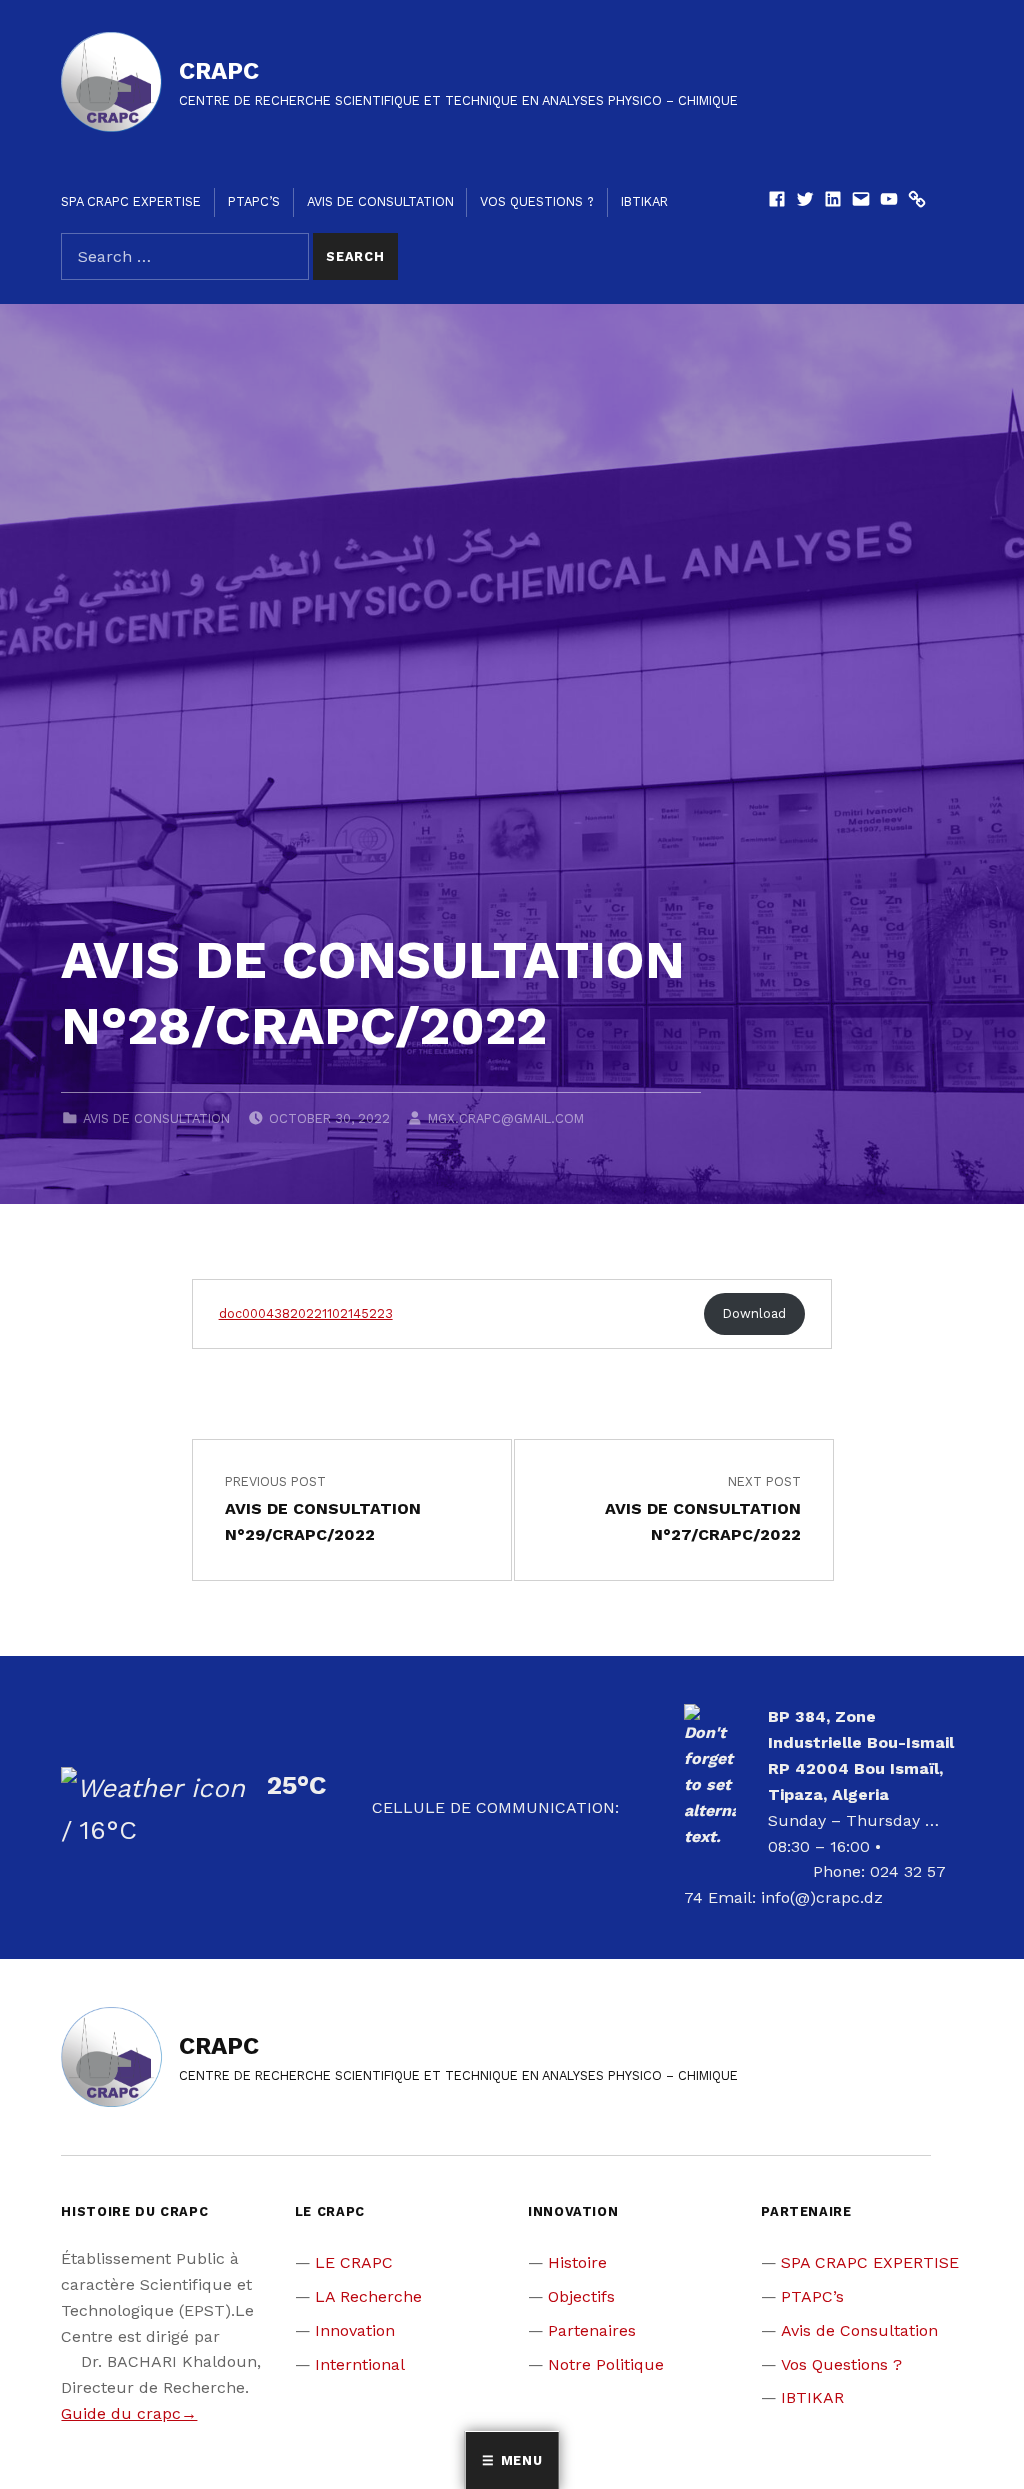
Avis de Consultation (380, 201)
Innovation (355, 2330)
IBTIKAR (644, 201)
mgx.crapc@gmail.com (506, 1118)
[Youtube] (889, 201)
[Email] (861, 201)
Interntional (360, 2364)
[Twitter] (805, 201)
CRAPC (219, 71)
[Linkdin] (833, 201)
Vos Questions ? (537, 201)
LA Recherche (368, 2296)
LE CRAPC (354, 2262)
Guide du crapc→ (129, 2413)
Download (754, 1313)
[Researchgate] (917, 201)
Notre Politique (606, 2364)
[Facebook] (777, 201)
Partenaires (592, 2330)
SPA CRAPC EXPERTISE (131, 201)
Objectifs (581, 2296)
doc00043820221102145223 (306, 1313)
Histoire (577, 2262)
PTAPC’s (254, 201)
